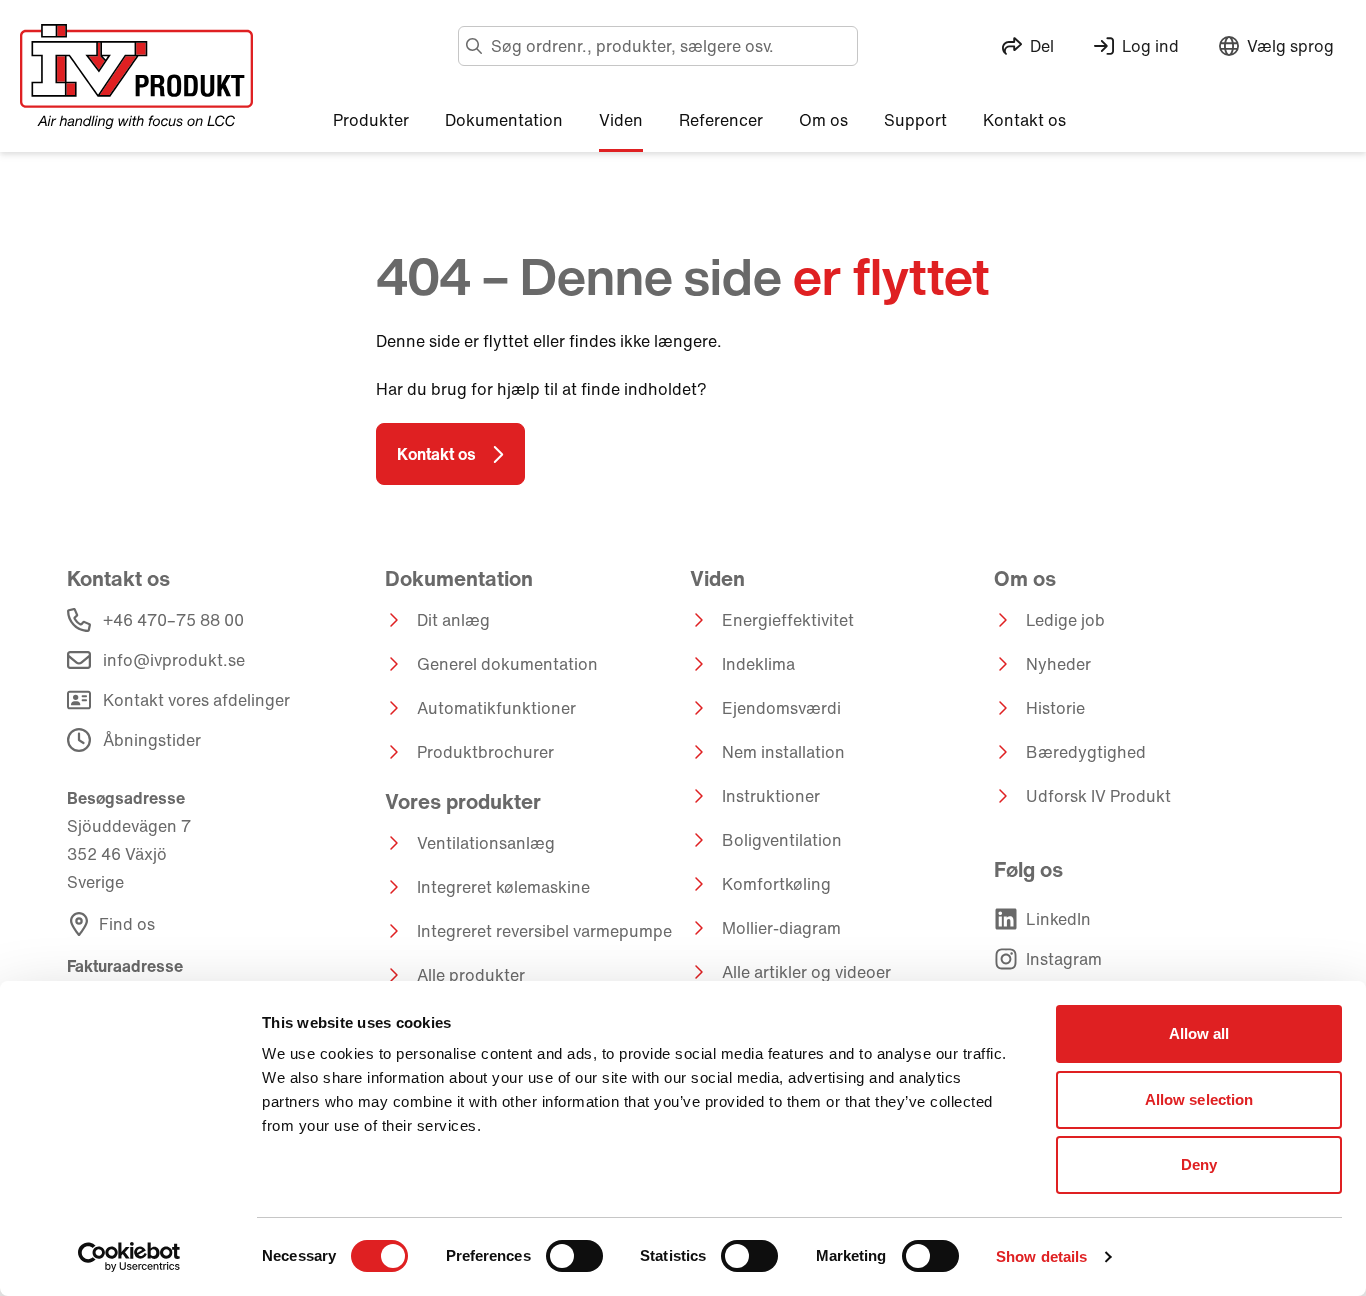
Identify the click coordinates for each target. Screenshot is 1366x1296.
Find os (127, 924)
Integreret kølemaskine (503, 887)
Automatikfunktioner (496, 708)
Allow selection (1199, 1099)
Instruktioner (771, 796)
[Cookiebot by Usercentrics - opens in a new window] (129, 1257)
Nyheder (1058, 664)
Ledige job (1065, 620)
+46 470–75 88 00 (173, 620)
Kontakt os (436, 454)
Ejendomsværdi (781, 708)
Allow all (1199, 1033)
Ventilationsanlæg (486, 843)
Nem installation (783, 752)
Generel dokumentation (507, 664)
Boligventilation (782, 840)
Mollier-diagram (781, 928)
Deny (1199, 1164)
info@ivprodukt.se (174, 660)
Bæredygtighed (1086, 752)
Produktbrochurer (485, 752)
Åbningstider (152, 740)
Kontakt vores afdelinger (196, 700)
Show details (1041, 1256)
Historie (1055, 708)
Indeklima (758, 664)
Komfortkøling (776, 884)
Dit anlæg (453, 620)
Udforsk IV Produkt (1098, 796)
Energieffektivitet (788, 620)
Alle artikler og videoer (806, 972)
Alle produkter (471, 975)
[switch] (574, 1256)
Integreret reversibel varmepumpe (544, 931)
